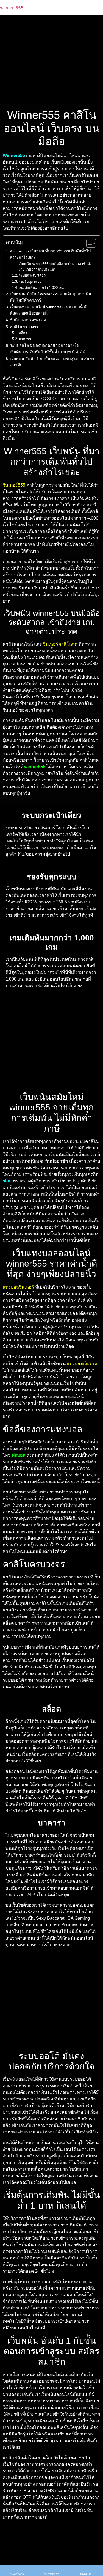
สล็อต (23, 333)
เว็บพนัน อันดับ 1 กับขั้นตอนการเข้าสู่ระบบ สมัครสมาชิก (52, 362)
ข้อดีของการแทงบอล (28, 320)
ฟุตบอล (19, 1455)
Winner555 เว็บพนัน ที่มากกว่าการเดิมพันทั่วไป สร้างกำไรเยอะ (50, 254)
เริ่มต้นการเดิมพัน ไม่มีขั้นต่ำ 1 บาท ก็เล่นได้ (48, 352)
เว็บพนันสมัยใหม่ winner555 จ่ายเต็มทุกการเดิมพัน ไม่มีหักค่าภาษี (51, 297)
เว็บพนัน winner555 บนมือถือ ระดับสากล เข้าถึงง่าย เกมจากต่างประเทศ (55, 267)
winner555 (35, 767)
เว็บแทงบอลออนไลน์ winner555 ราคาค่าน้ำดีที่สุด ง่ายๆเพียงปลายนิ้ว (49, 310)
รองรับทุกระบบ (30, 282)
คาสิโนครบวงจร (24, 327)
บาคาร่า (25, 339)
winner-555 (12, 8)
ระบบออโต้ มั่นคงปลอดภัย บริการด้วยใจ (44, 345)
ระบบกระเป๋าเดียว (32, 275)
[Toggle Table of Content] (88, 243)
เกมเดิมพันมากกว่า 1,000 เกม (42, 288)
